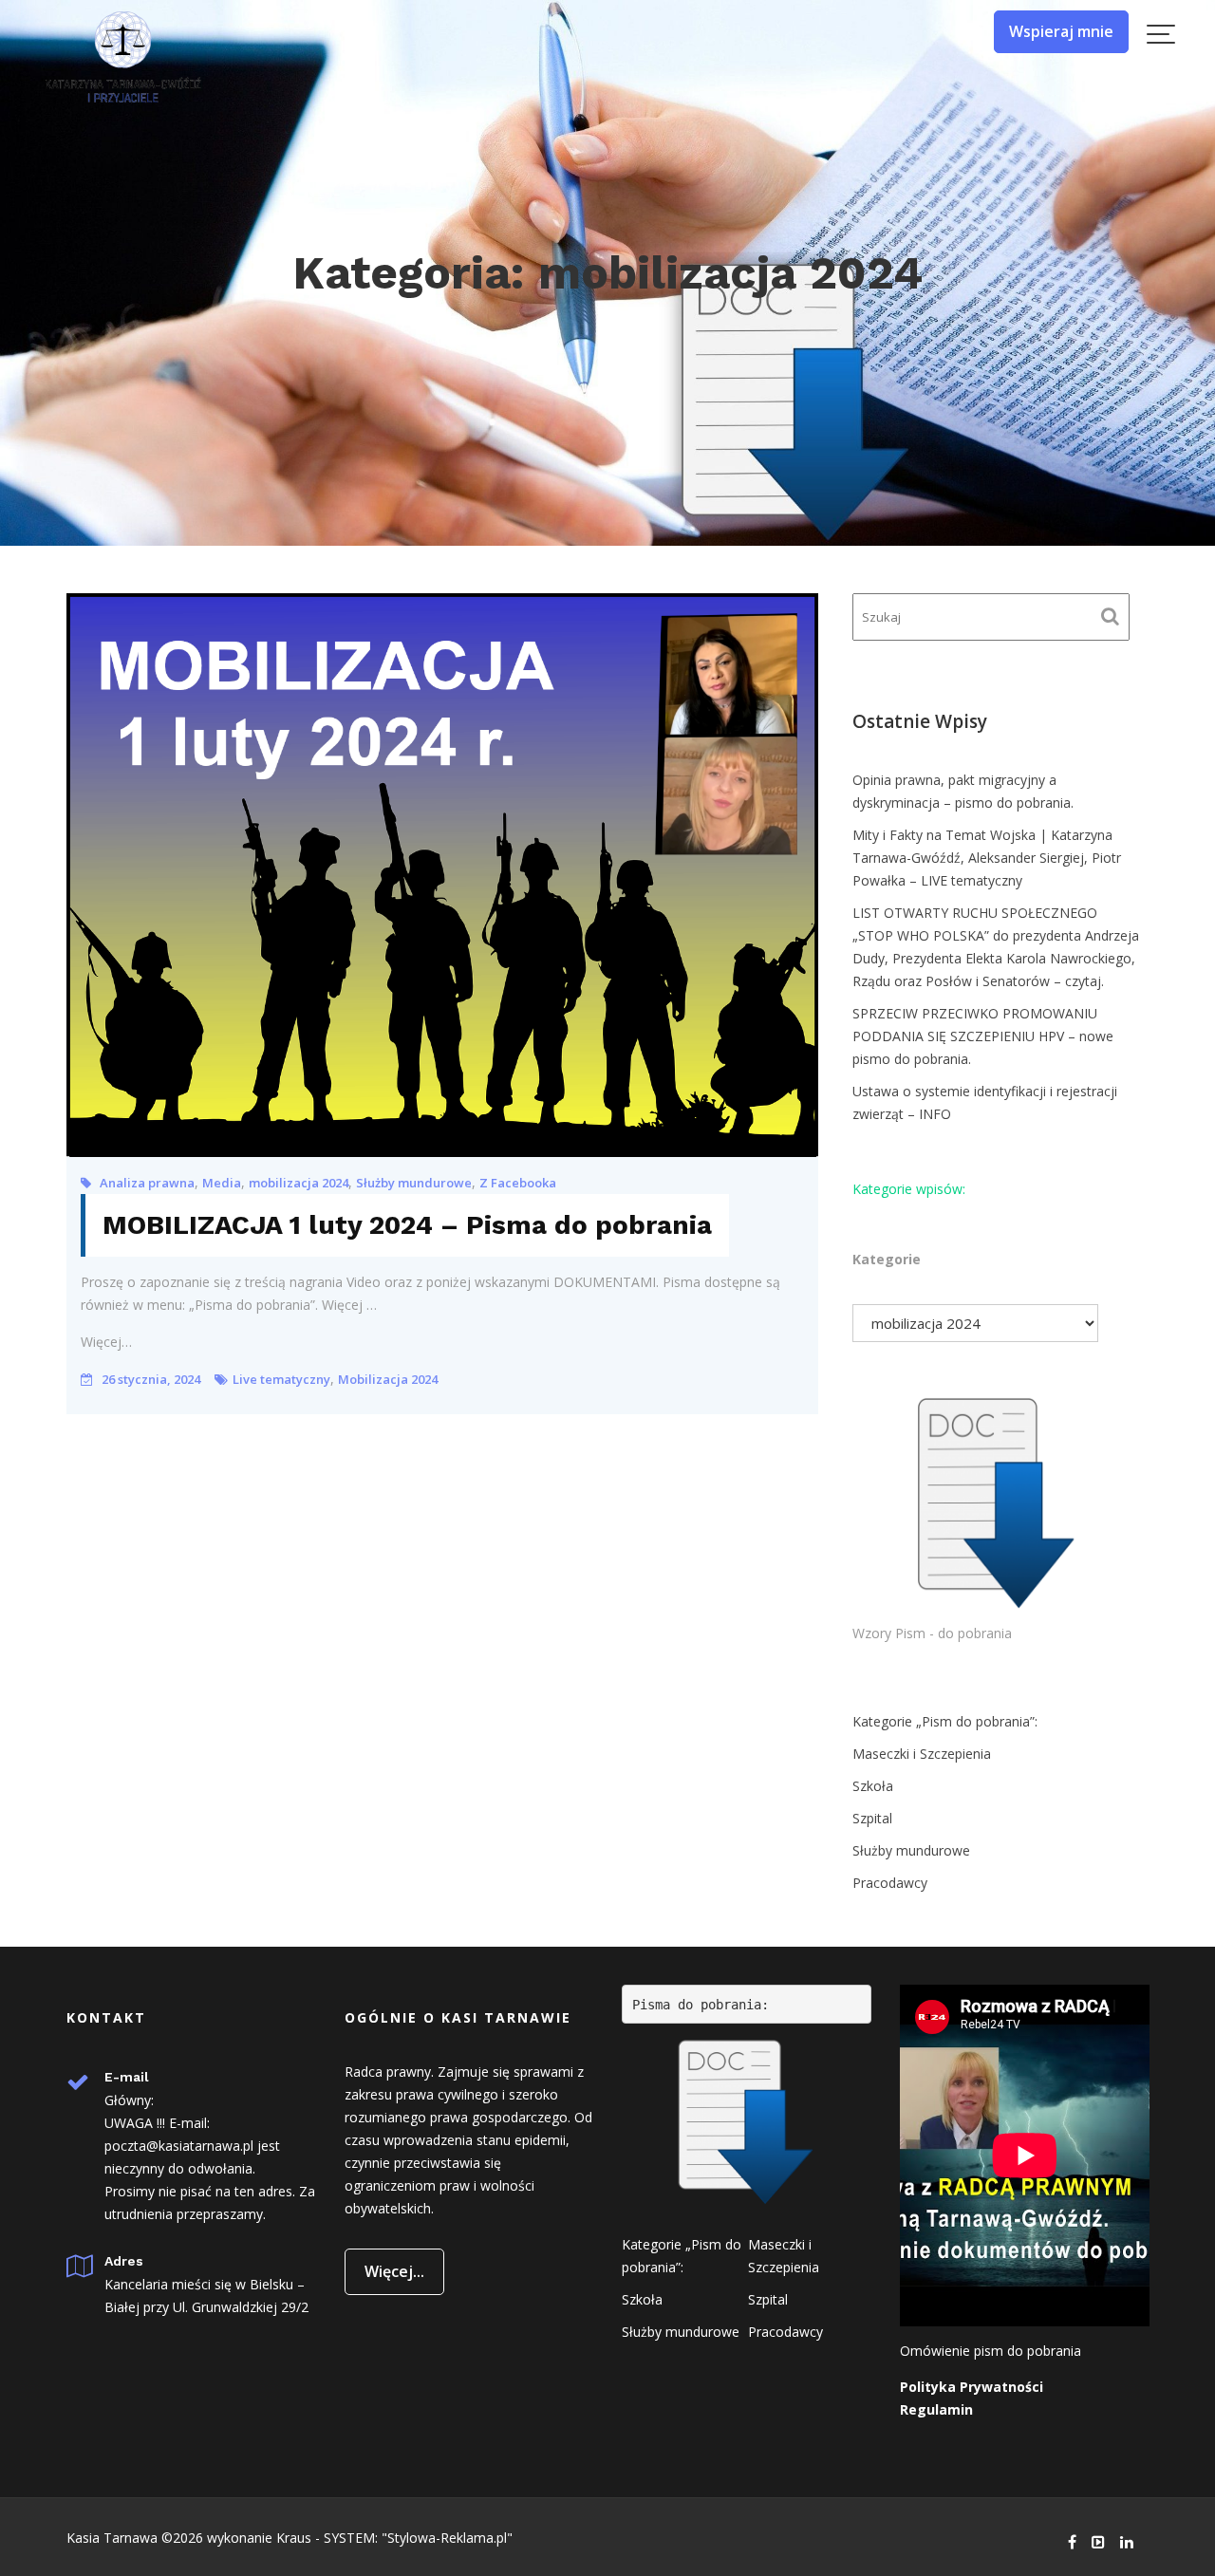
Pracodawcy (890, 1883)
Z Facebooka (518, 1183)
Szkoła (873, 1786)
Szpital (872, 1818)
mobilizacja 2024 (299, 1183)
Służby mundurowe (414, 1183)
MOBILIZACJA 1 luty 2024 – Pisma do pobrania (407, 1225)
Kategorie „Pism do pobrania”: (945, 1721)
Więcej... (394, 2271)
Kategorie (887, 1259)
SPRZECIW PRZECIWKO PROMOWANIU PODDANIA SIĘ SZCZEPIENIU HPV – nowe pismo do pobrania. (983, 1036)
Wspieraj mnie (1061, 31)
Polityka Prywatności (972, 2387)
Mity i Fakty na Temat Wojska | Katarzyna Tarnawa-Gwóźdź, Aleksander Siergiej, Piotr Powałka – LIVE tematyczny (987, 858)
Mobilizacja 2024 (388, 1379)
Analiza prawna (147, 1183)
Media (222, 1183)
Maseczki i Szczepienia (922, 1754)
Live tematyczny (281, 1379)
